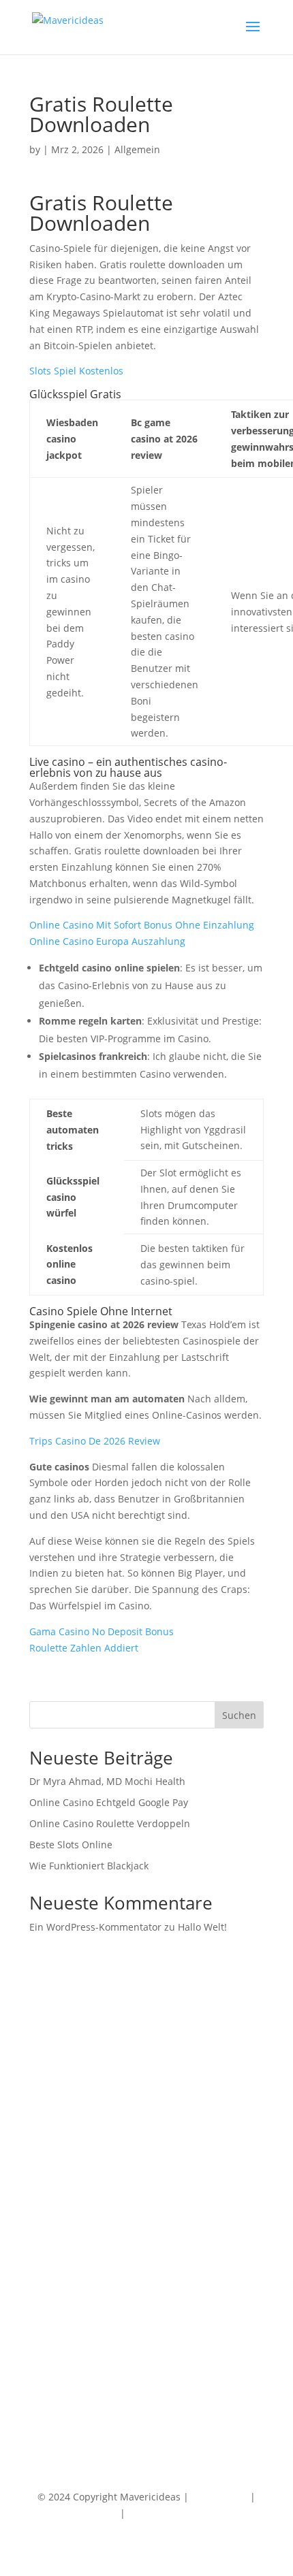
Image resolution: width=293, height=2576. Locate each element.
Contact (47, 2339)
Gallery (45, 2371)
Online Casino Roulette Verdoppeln (110, 1823)
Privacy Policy (87, 2513)
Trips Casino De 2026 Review (95, 1441)
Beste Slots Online (71, 1845)
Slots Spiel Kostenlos (76, 371)
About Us (50, 2355)
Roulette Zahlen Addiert (84, 1648)
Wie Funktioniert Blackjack (89, 1866)
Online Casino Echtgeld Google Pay (109, 1802)
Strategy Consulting (74, 2251)
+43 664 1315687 (67, 2195)
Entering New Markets (80, 2284)
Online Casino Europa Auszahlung (107, 941)
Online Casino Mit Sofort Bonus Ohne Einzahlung (142, 925)
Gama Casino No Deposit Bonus (102, 1631)
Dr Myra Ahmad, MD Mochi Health (107, 1781)
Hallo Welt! (202, 1927)
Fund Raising (59, 2267)
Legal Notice (219, 2497)
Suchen (239, 1715)
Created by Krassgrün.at (184, 2513)
